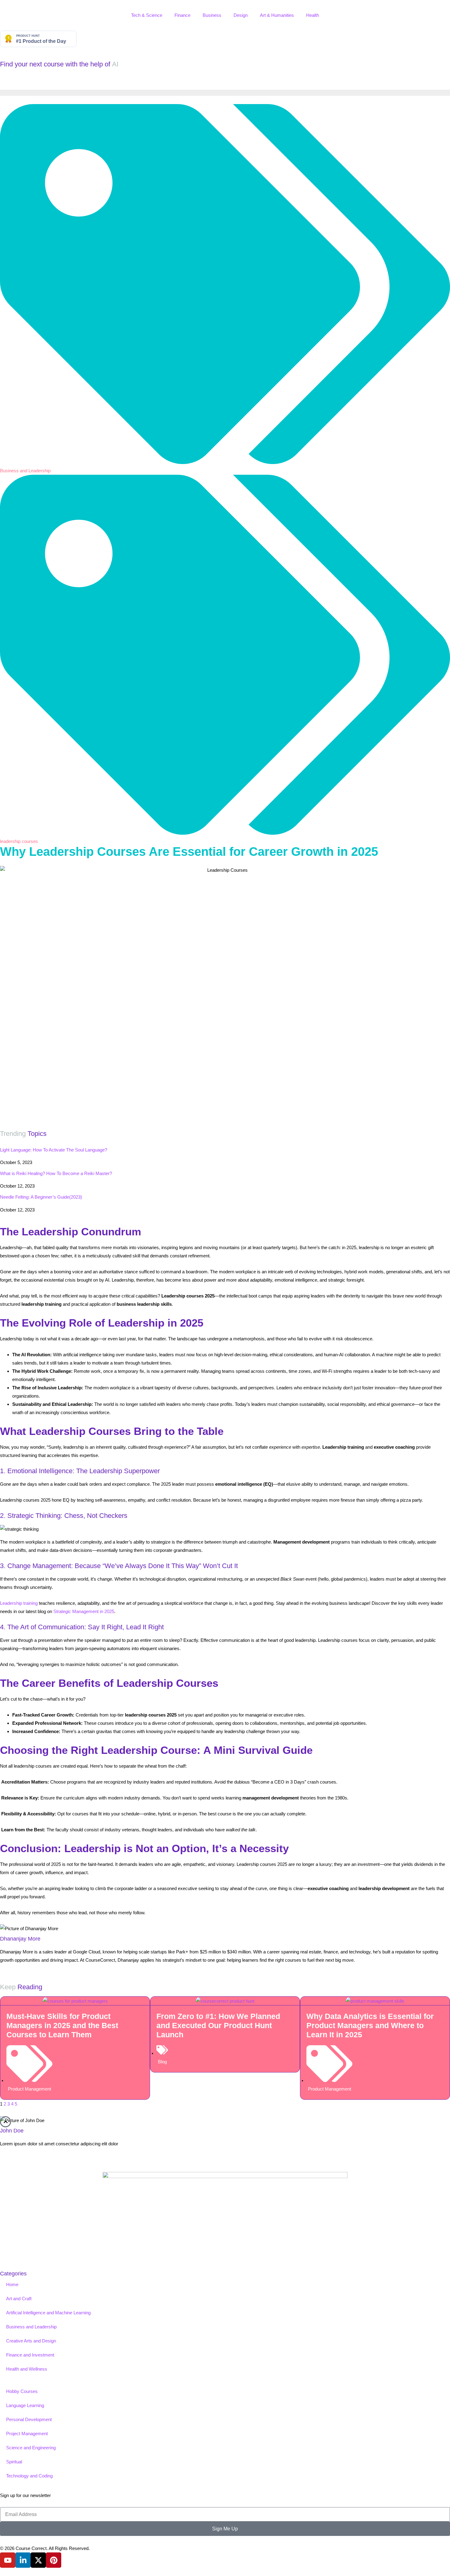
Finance (182, 15)
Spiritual (14, 2462)
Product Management (30, 2089)
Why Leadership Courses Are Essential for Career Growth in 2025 (189, 852)
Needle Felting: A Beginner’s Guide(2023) (41, 1197)
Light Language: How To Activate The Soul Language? (54, 1150)
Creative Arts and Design (31, 2341)
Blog (162, 2062)
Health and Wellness (27, 2369)
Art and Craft (19, 2299)
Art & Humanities (277, 15)
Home (12, 2284)
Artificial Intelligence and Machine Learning (48, 2313)
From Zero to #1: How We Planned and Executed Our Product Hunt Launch (218, 2025)
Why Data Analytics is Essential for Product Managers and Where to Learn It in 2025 (370, 2025)
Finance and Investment (30, 2355)
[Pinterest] (54, 2560)
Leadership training (19, 1603)
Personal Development (29, 2419)
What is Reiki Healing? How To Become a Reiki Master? (56, 1173)
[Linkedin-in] (23, 2560)
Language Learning (25, 2405)
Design (241, 15)
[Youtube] (8, 2560)
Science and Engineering (31, 2448)
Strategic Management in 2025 (84, 1611)
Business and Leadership (25, 471)
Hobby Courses (22, 2391)
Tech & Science (147, 15)
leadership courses (19, 841)
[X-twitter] (38, 2560)
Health (313, 15)
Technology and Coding (29, 2476)
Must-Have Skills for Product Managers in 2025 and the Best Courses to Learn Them (62, 2025)
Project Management (27, 2434)
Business (212, 15)
